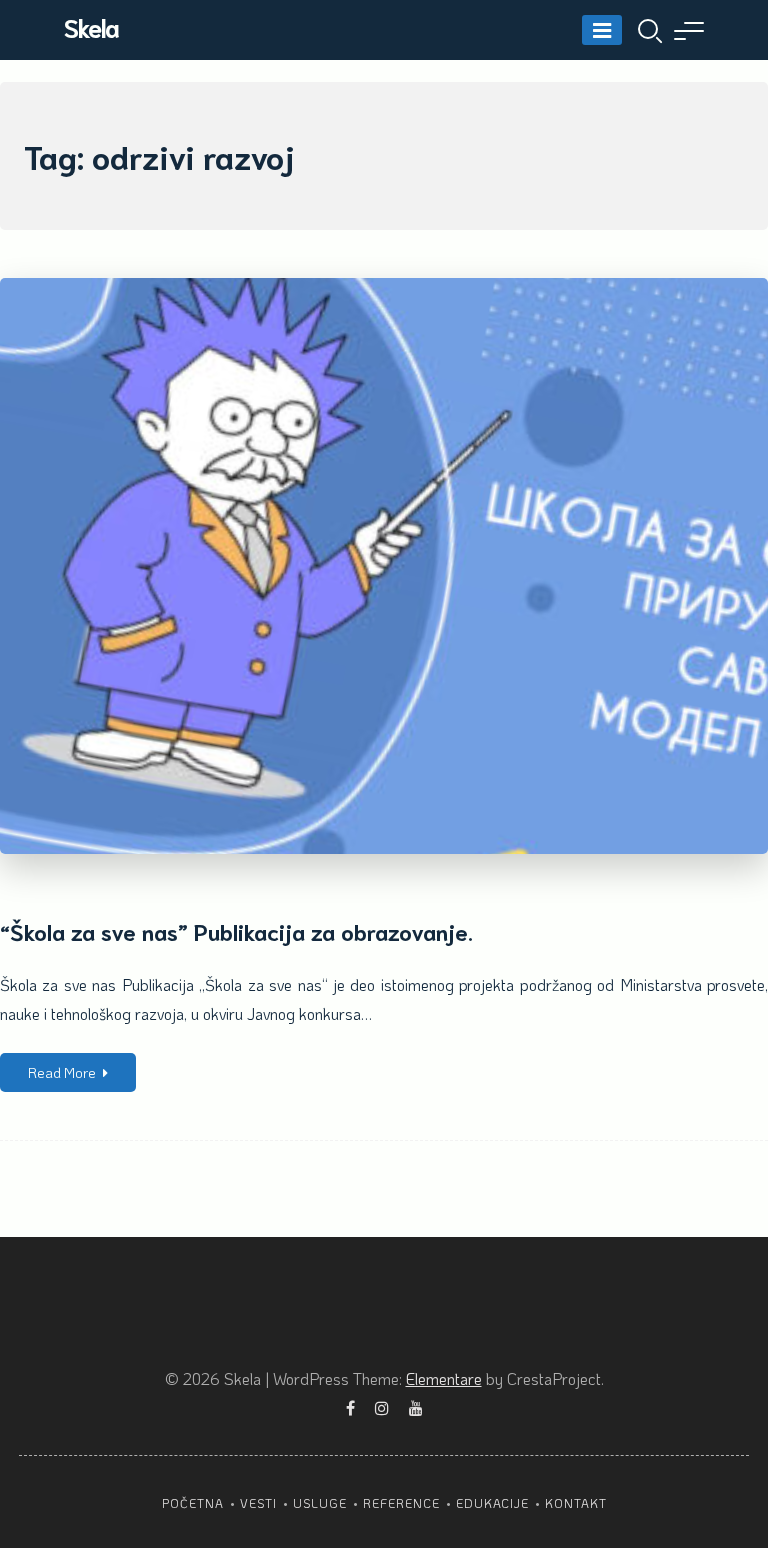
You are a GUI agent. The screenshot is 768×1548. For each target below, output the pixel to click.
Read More (62, 1072)
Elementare (444, 1378)
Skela (91, 26)
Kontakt (576, 1503)
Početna (193, 1503)
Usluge (320, 1503)
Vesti (258, 1503)
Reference (401, 1503)
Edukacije (492, 1503)
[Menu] (602, 30)
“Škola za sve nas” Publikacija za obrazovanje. (236, 930)
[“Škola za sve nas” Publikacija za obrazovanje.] (384, 566)
